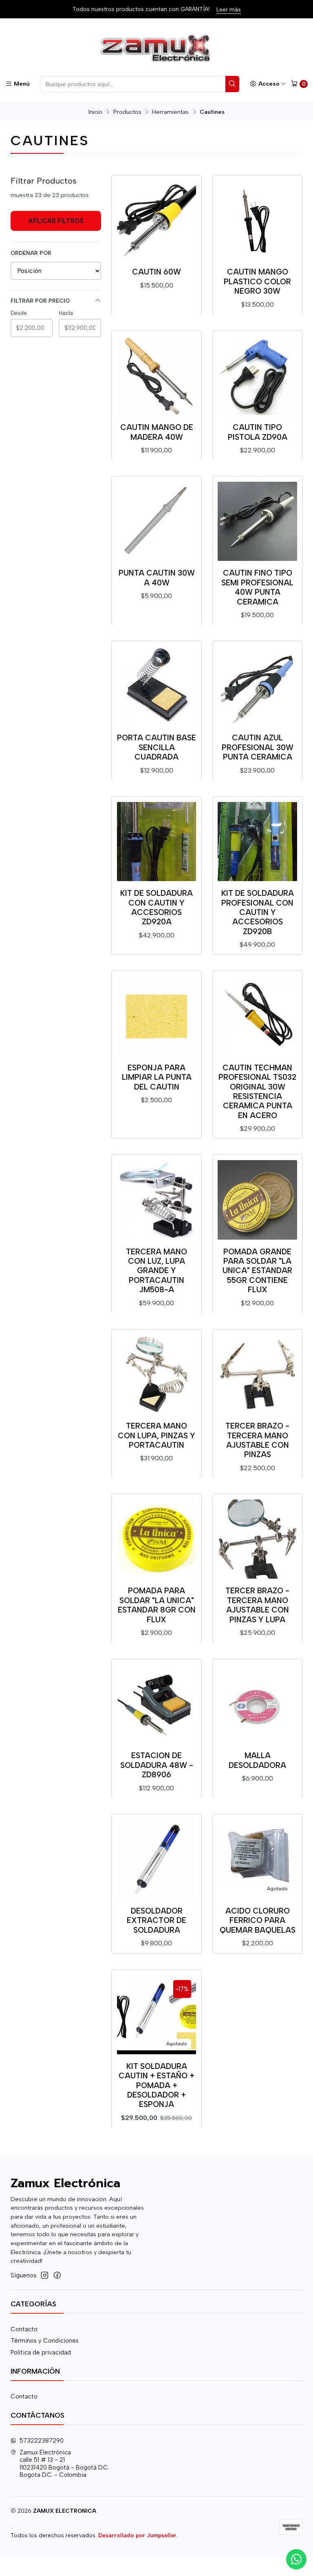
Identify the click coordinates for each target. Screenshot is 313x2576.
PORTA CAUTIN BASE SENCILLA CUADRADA (156, 747)
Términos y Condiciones (45, 2341)
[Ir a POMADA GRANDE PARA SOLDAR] (257, 1200)
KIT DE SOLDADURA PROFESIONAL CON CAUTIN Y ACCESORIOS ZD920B (258, 912)
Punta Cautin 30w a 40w (157, 578)
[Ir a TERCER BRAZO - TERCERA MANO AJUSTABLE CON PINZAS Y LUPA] (257, 1539)
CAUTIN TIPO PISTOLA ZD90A (258, 432)
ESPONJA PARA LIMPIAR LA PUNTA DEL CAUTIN (157, 1077)
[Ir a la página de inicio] (156, 49)
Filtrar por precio (40, 301)
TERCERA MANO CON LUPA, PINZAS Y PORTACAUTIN (156, 1435)
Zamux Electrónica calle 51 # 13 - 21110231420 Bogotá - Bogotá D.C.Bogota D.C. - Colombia (64, 2464)
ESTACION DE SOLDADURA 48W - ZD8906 (157, 1765)
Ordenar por (31, 253)
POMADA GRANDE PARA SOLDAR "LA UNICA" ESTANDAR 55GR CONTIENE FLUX (257, 1271)
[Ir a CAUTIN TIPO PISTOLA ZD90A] (257, 376)
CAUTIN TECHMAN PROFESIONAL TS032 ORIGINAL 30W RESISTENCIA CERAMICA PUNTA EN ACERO (257, 1092)
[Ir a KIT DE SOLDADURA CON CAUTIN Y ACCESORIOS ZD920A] (157, 842)
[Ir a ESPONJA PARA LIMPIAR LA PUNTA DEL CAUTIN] (157, 1016)
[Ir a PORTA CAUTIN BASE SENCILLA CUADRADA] (157, 686)
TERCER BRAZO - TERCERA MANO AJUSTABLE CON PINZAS (257, 1440)
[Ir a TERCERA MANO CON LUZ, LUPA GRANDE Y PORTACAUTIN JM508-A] (157, 1200)
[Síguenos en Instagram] (45, 2275)
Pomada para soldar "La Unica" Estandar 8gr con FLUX (157, 1605)
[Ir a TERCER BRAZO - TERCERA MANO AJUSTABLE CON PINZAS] (257, 1374)
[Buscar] (232, 84)
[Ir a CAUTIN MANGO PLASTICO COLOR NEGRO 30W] (257, 220)
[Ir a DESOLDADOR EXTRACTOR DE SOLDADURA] (157, 1859)
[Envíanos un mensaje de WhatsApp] (296, 2559)
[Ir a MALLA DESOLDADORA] (257, 1704)
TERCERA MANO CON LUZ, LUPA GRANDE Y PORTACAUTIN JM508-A (156, 1271)
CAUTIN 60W (156, 272)
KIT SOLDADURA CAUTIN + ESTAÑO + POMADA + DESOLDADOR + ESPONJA (156, 2085)
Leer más (229, 9)
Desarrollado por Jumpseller (137, 2535)
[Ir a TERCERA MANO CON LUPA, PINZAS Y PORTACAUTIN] (157, 1374)
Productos (127, 112)
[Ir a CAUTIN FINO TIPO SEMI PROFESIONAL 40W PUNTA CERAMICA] (257, 522)
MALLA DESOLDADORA (257, 1760)
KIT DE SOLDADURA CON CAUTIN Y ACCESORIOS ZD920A (156, 907)
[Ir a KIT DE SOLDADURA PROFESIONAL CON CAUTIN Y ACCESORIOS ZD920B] (257, 842)
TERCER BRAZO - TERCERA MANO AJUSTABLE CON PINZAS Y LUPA (257, 1605)
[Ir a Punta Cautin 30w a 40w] (157, 522)
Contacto (24, 2329)
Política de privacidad (41, 2352)
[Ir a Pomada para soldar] (157, 1539)
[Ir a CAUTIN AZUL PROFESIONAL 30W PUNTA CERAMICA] (257, 686)
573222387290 (42, 2441)
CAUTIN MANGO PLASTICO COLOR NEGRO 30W (257, 281)
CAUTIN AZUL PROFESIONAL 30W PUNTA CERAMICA (258, 747)
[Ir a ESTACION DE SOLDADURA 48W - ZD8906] (157, 1704)
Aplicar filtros (56, 221)
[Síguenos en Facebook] (57, 2275)
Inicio (95, 112)
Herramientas (170, 112)
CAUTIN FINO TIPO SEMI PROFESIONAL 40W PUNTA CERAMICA (257, 587)
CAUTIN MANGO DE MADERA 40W (157, 432)
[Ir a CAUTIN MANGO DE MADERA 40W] (157, 376)
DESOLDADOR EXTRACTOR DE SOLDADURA (156, 1920)
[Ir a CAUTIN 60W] (157, 220)
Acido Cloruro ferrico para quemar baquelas (258, 1920)
